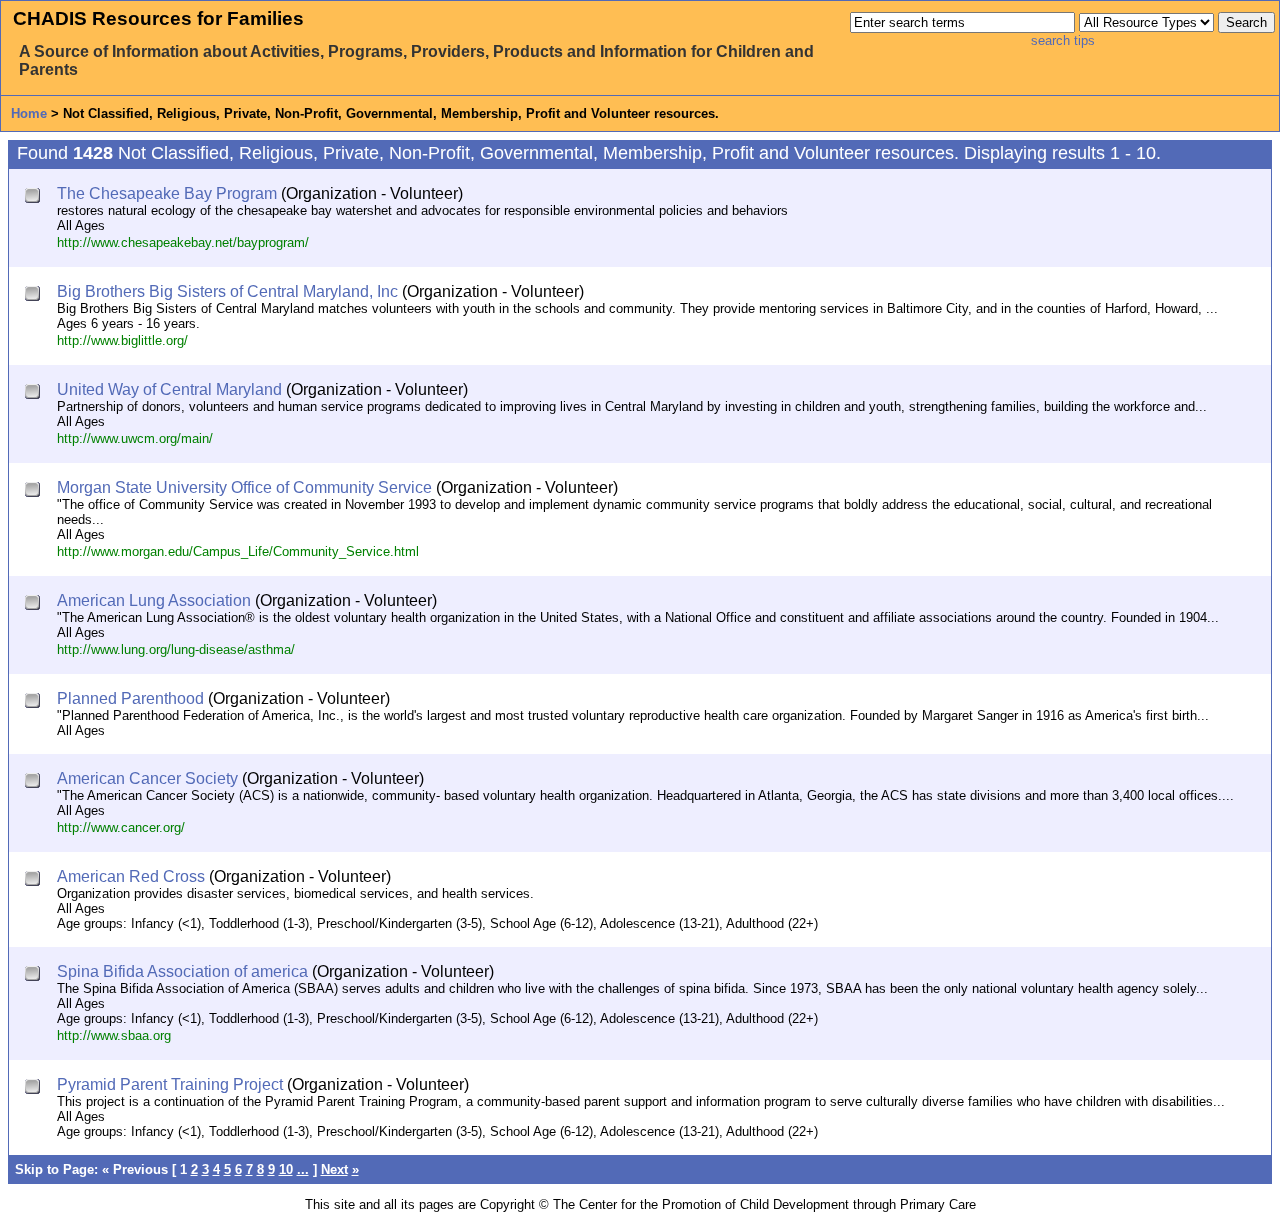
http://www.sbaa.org (114, 1035)
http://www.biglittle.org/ (122, 340)
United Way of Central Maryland (169, 389)
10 (286, 1169)
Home (29, 113)
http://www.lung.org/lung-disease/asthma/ (176, 649)
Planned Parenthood (130, 698)
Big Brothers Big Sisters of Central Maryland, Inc (227, 291)
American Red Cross (131, 876)
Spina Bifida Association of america (182, 971)
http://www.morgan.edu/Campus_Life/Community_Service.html (238, 551)
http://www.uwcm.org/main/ (135, 438)
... (303, 1169)
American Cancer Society (147, 778)
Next (334, 1169)
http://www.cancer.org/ (121, 827)
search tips (1063, 40)
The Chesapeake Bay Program (167, 193)
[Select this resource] (34, 197)
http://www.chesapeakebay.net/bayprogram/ (183, 242)
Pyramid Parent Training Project (170, 1084)
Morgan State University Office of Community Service (244, 487)
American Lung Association (154, 600)
